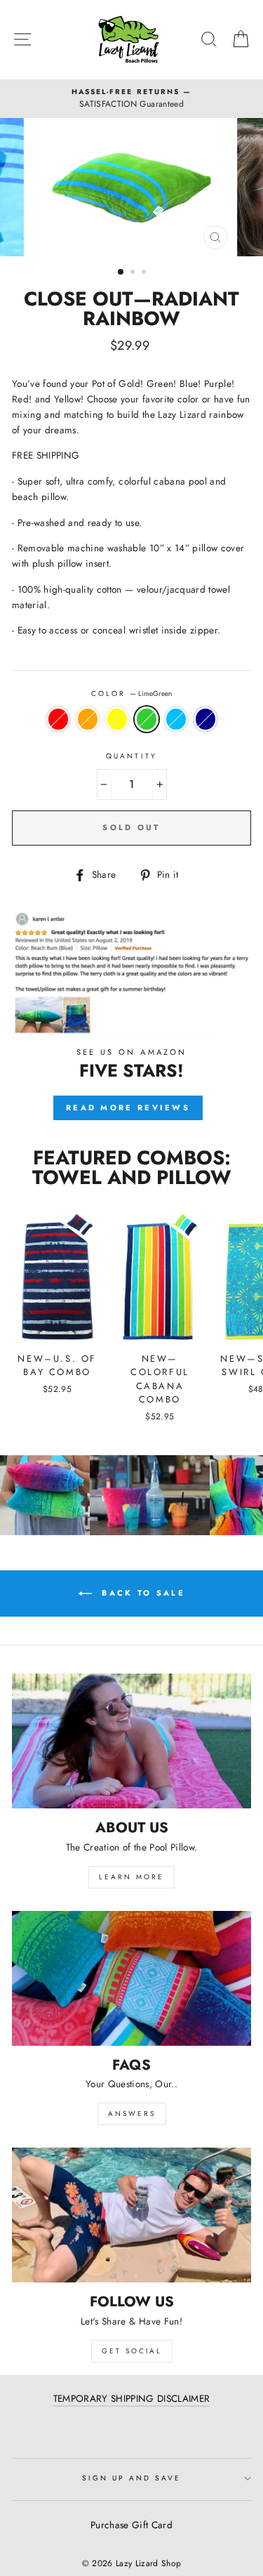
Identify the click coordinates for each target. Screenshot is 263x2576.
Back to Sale (141, 1593)
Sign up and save (132, 2478)
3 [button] (145, 273)
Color (131, 694)
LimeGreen (147, 719)
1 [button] (121, 272)
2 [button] (134, 273)
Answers (132, 2114)
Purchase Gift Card (131, 2525)
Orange (88, 719)
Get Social (132, 2351)
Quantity (131, 756)
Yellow (117, 719)
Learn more (131, 1877)
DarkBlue (205, 719)
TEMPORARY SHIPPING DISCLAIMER (132, 2398)
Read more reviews (128, 1108)
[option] (131, 99)
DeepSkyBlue (176, 719)
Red (58, 719)
